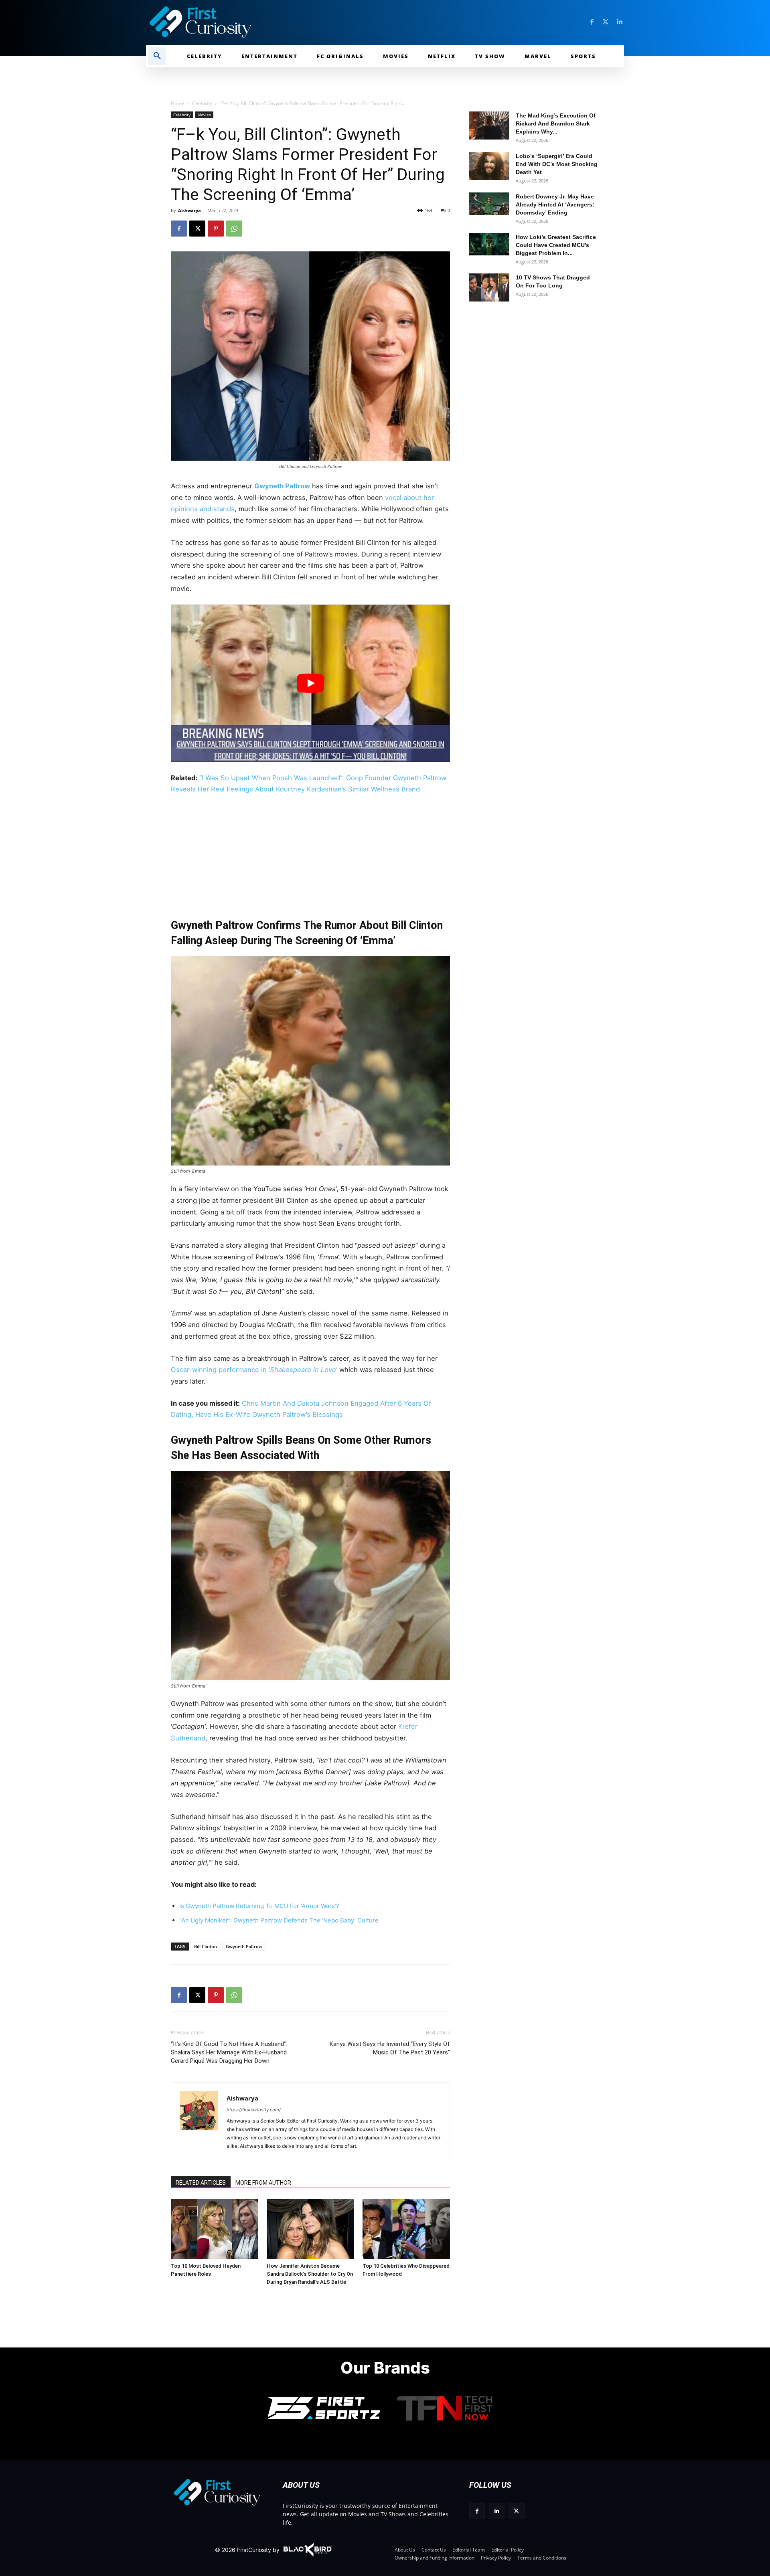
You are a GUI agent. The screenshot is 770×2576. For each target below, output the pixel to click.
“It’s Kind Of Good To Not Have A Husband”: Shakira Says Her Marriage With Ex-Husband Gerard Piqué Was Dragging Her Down (229, 2052)
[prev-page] (180, 2211)
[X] (197, 229)
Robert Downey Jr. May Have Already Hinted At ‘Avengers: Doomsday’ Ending (555, 204)
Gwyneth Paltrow (282, 486)
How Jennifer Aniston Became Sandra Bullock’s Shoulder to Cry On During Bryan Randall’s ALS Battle (310, 2274)
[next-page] (193, 2211)
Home (178, 103)
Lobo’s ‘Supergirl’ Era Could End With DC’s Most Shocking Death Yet (557, 164)
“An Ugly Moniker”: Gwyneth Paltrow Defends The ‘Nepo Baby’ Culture (279, 1920)
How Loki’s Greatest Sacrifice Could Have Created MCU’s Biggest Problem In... (556, 245)
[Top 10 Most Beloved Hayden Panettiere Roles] (215, 2229)
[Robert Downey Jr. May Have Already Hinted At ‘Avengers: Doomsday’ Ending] (489, 204)
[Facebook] (592, 22)
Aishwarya (189, 210)
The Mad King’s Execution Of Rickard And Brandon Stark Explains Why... (556, 123)
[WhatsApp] (234, 229)
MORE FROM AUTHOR (263, 2183)
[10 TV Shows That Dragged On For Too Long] (489, 287)
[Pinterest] (216, 229)
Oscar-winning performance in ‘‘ (255, 1370)
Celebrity (202, 103)
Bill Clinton (206, 1946)
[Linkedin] (619, 22)
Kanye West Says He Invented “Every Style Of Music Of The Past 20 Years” (390, 2048)
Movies (204, 115)
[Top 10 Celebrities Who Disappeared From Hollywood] (406, 2229)
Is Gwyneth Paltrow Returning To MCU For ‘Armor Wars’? (259, 1906)
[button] (157, 56)
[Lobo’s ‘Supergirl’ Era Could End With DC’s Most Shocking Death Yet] (489, 166)
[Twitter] (606, 22)
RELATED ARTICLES (201, 2183)
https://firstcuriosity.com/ (254, 2110)
